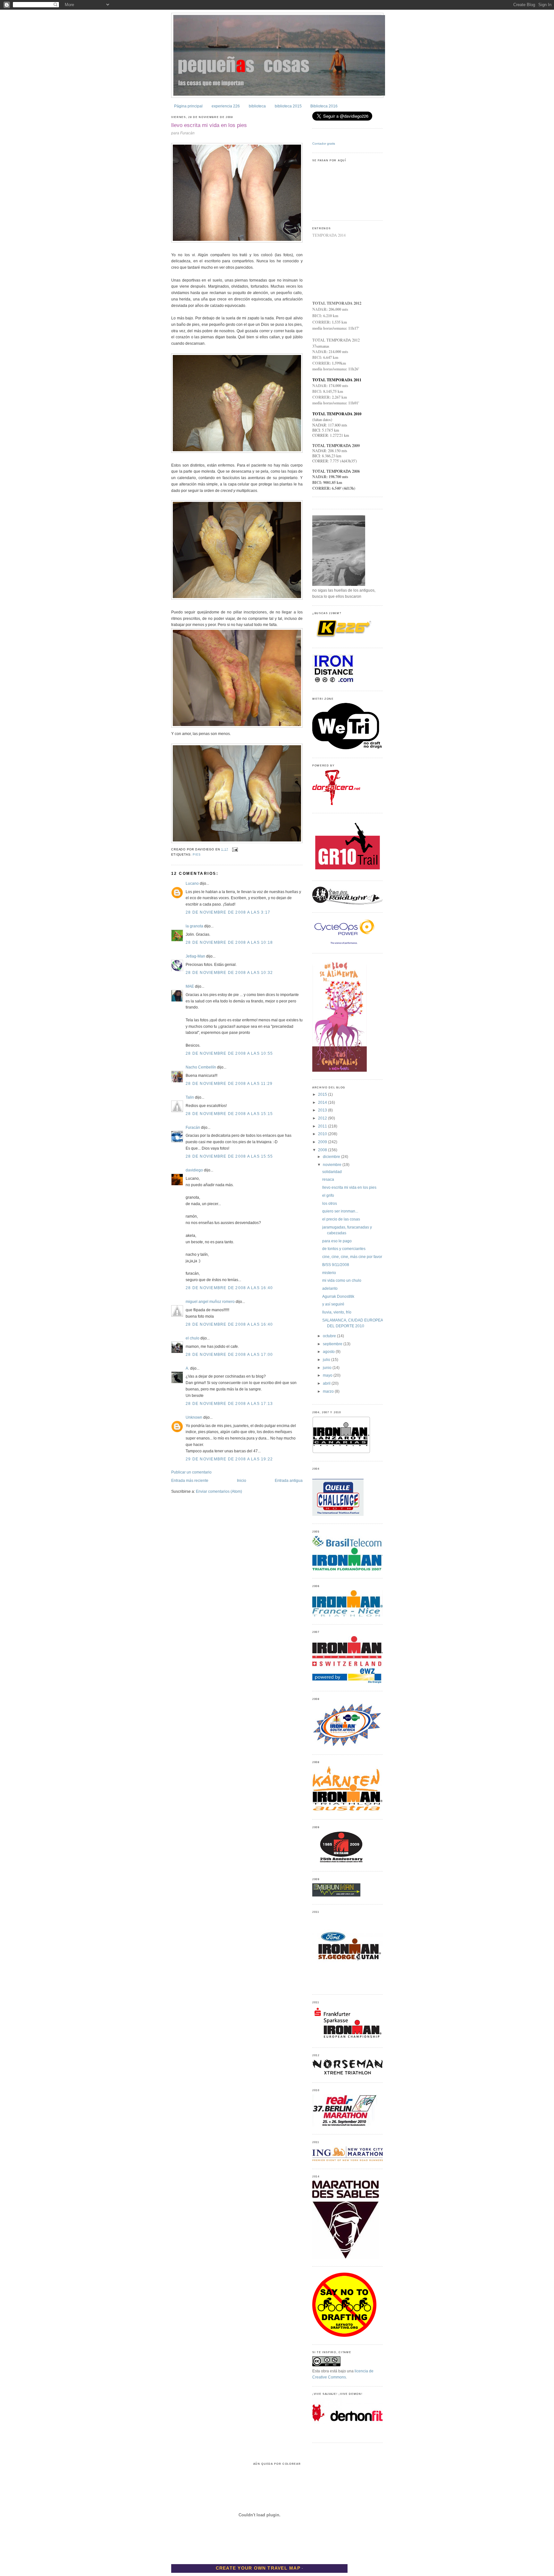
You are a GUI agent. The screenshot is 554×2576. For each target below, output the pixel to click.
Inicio (242, 1481)
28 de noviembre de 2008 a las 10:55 (229, 1053)
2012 (323, 1118)
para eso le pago (337, 1241)
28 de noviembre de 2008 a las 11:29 (229, 1084)
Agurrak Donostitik (338, 1296)
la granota (194, 926)
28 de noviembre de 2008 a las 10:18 (229, 942)
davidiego (194, 1170)
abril (327, 1383)
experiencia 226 (226, 106)
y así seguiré (333, 1304)
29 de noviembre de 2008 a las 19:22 (229, 1459)
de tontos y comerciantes (344, 1249)
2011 (323, 1126)
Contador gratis (324, 144)
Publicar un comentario (191, 1472)
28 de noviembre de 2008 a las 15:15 (229, 1114)
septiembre (333, 1344)
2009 (323, 1142)
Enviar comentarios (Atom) (219, 1491)
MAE (190, 986)
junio (328, 1368)
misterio (329, 1273)
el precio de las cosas (341, 1219)
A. (187, 1368)
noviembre (333, 1165)
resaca (328, 1179)
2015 (323, 1094)
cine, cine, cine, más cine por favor (352, 1257)
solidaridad (332, 1172)
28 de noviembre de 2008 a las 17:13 (229, 1404)
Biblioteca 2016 (324, 106)
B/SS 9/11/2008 (336, 1265)
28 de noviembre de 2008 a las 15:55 (229, 1156)
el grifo (328, 1195)
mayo (328, 1375)
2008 (323, 1150)
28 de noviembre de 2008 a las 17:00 (229, 1355)
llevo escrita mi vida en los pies (209, 125)
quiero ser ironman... (340, 1211)
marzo (329, 1391)
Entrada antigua (289, 1481)
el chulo (193, 1338)
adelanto (330, 1288)
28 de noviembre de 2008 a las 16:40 (229, 1288)
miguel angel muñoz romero (210, 1302)
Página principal (188, 106)
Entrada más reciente (190, 1481)
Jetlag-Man (195, 956)
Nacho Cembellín (201, 1067)
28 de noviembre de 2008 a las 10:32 (229, 973)
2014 (323, 1102)
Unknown (194, 1417)
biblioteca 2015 (288, 106)
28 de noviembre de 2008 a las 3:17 (228, 912)
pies (197, 855)
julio (327, 1360)
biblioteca (257, 106)
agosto (329, 1352)
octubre (330, 1336)
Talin (190, 1097)
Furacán (193, 1128)
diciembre (332, 1157)
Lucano (192, 883)
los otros (330, 1204)
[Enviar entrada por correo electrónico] (234, 849)
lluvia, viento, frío (337, 1312)
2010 (323, 1134)
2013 (323, 1110)
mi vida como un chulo (342, 1280)
